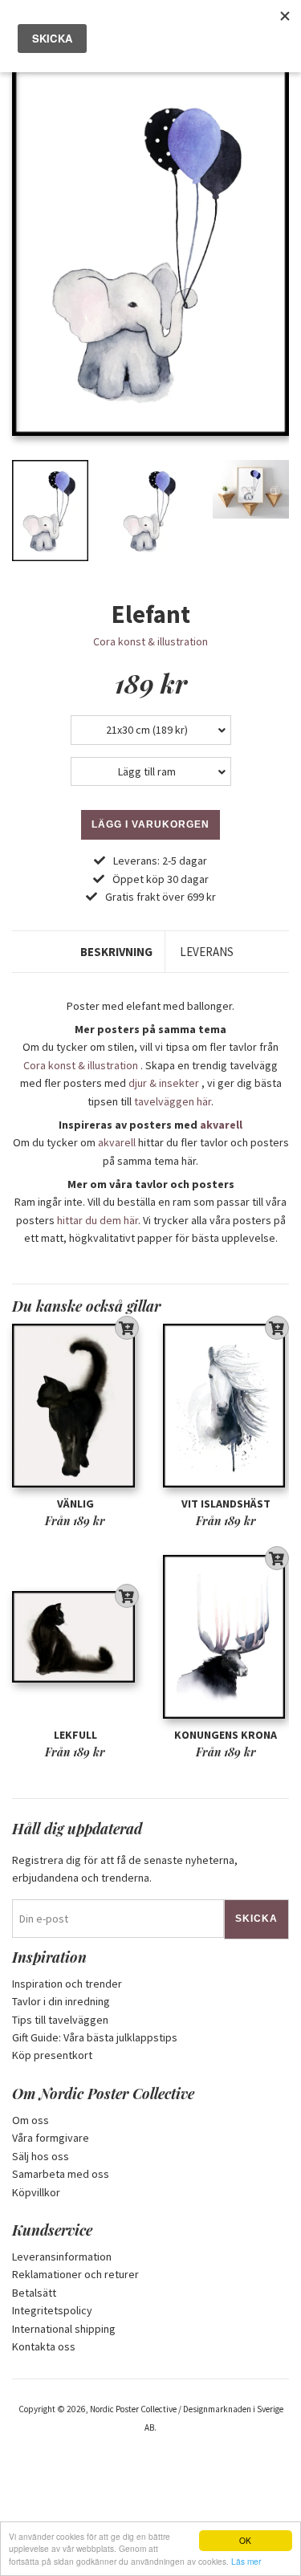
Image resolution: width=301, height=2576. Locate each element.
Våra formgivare (51, 2138)
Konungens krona (226, 1735)
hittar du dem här (98, 1220)
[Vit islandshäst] (226, 1406)
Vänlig (75, 1504)
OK (245, 2540)
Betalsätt (34, 2293)
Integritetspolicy (52, 2310)
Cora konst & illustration (150, 641)
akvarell (221, 1125)
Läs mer (246, 2561)
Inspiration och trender (67, 1984)
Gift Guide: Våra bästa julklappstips (95, 2037)
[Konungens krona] (226, 1637)
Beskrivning (116, 952)
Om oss (31, 2120)
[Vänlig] (75, 1406)
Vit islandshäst (226, 1504)
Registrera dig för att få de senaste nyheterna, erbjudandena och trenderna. (125, 1869)
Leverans (207, 952)
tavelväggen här (173, 1101)
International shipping (64, 2329)
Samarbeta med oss (61, 2174)
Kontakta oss (44, 2346)
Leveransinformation (62, 2257)
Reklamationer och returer (75, 2274)
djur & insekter (164, 1083)
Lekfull (75, 1735)
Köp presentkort (52, 2055)
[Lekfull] (75, 1637)
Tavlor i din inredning (61, 2001)
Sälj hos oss (41, 2156)
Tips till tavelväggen (60, 2020)
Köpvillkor (36, 2192)
